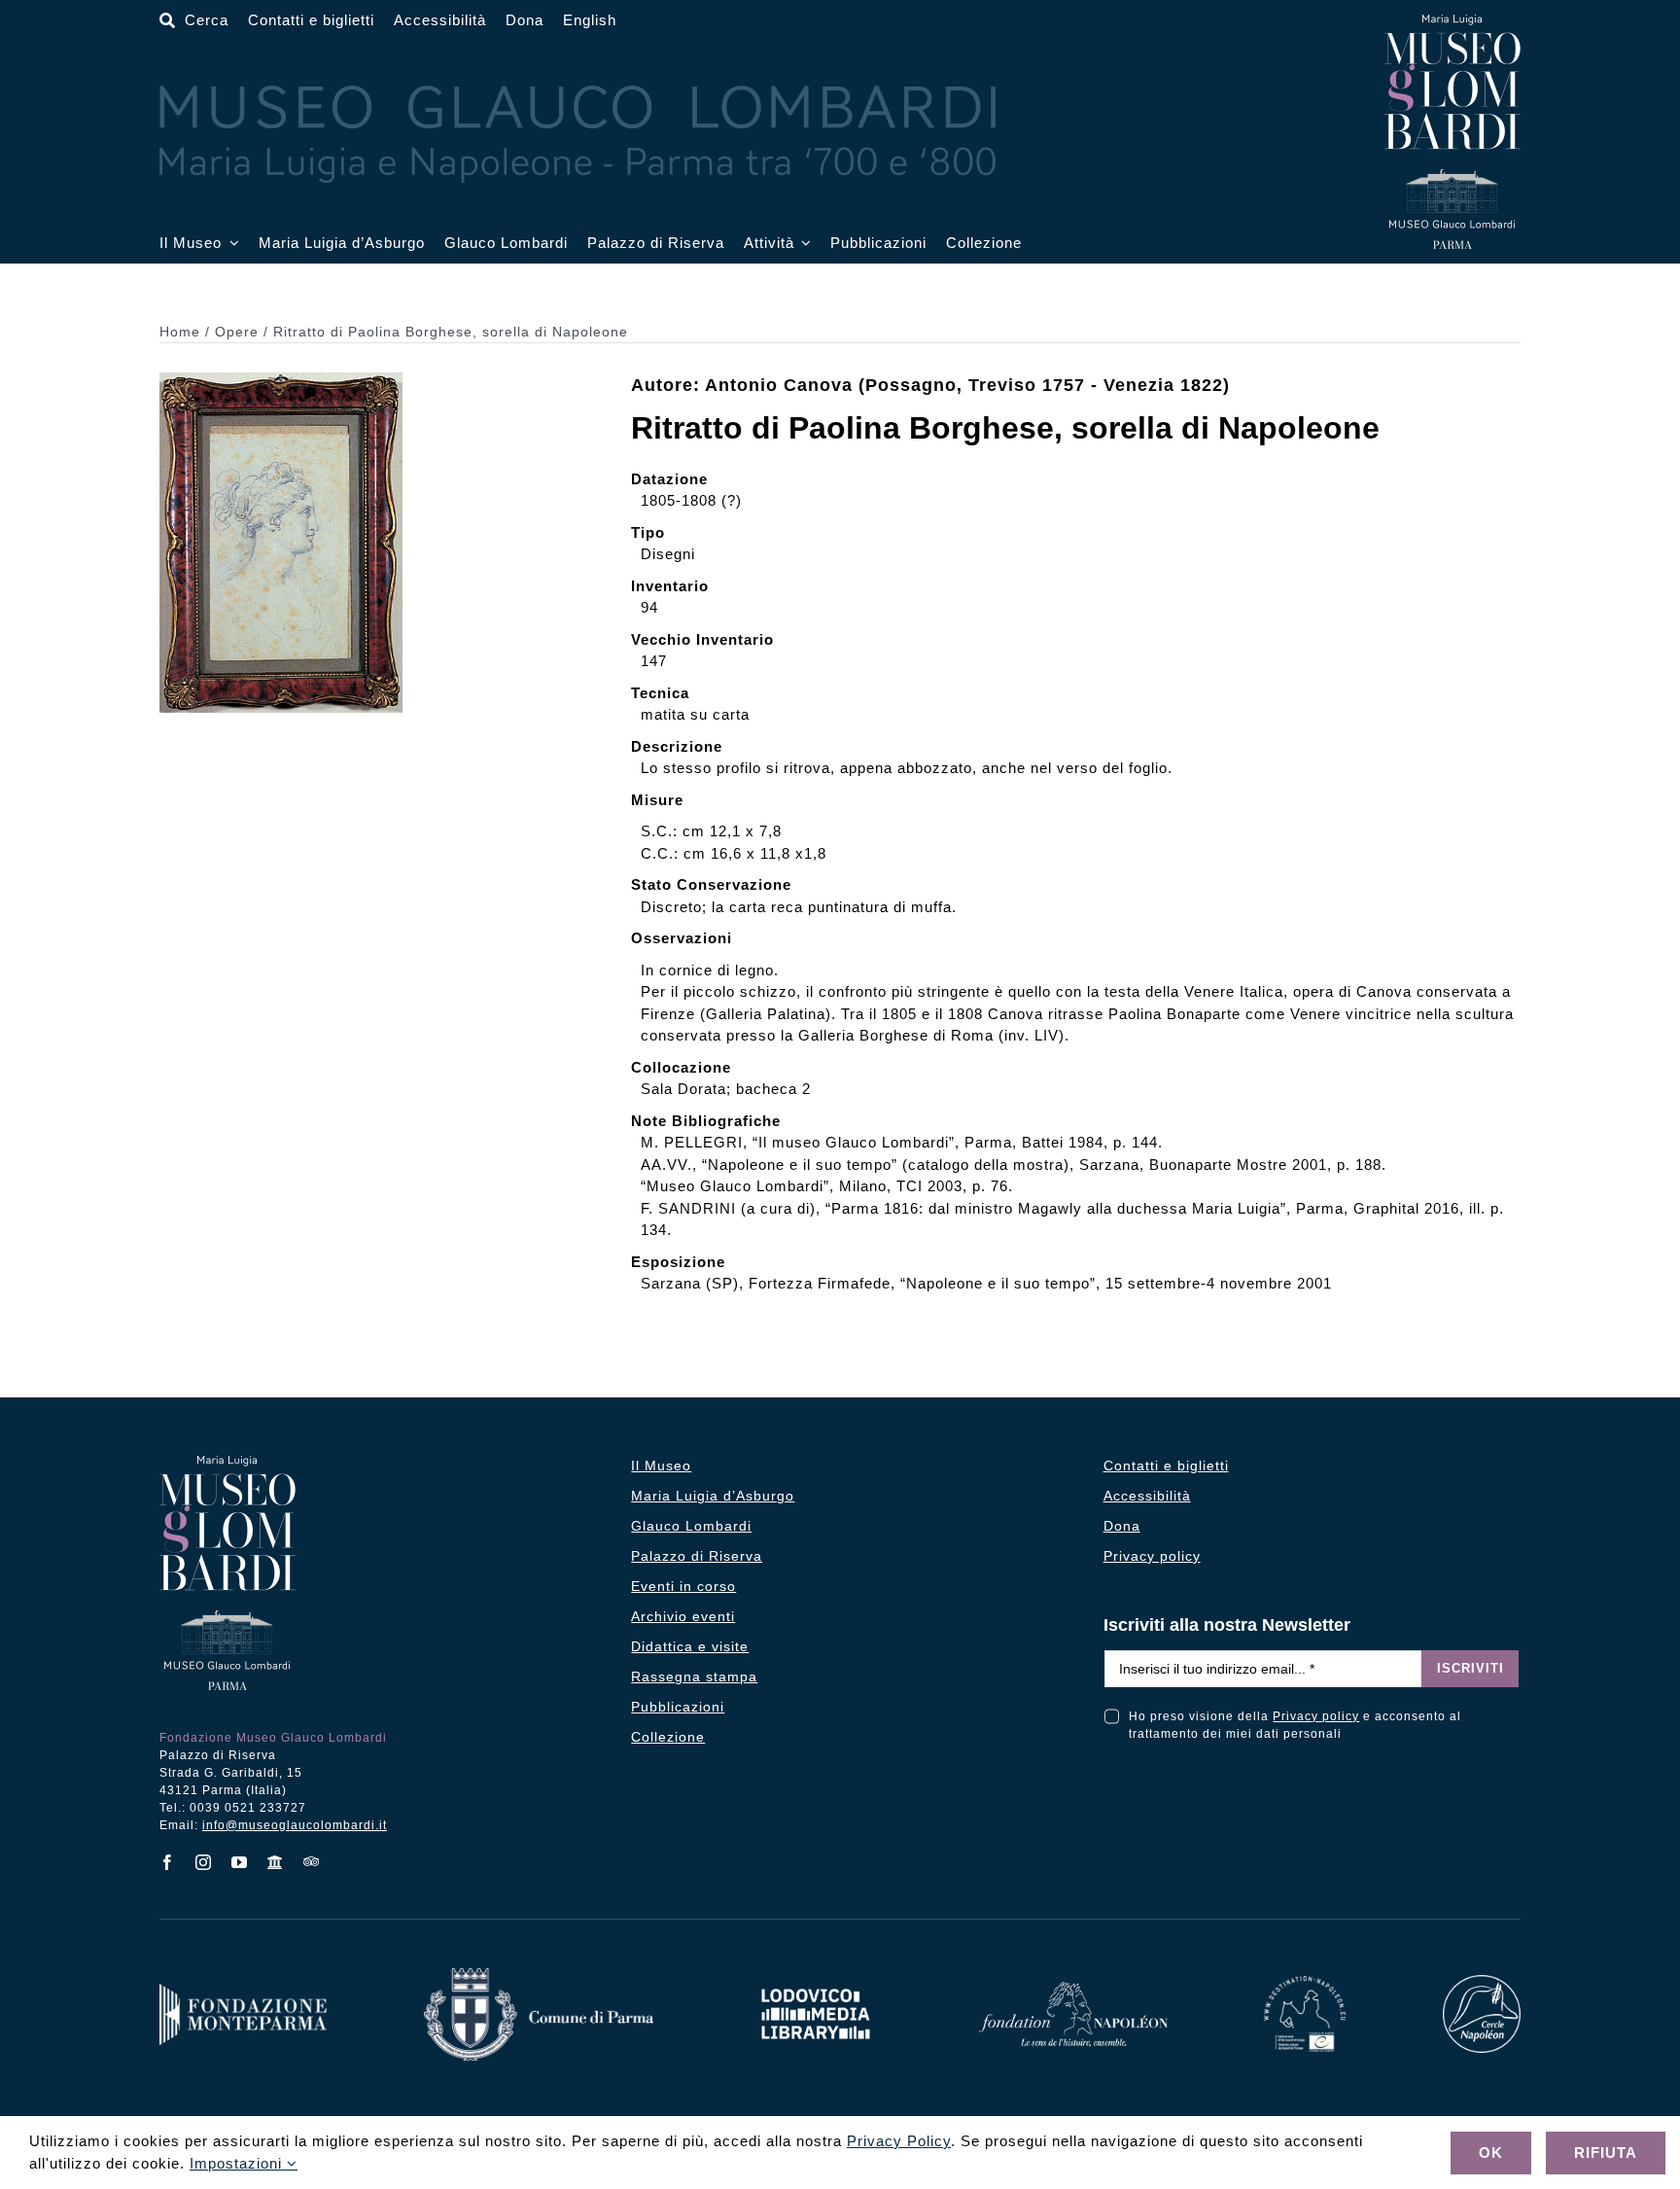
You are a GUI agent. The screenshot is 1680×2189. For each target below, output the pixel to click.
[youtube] (240, 1862)
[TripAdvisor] (312, 1861)
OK (1491, 2153)
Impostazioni (238, 2163)
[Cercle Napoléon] (1482, 1982)
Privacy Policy (899, 2141)
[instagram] (204, 1862)
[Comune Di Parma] (539, 1976)
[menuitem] (590, 21)
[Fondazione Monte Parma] (243, 1991)
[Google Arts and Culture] (276, 1862)
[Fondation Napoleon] (1073, 1989)
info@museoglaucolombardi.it (295, 1825)
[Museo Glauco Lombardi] (1452, 22)
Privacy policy (1316, 1716)
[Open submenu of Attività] (803, 244)
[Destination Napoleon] (1305, 1983)
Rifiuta (1606, 2153)
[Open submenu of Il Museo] (230, 244)
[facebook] (168, 1862)
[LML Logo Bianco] (816, 1983)
